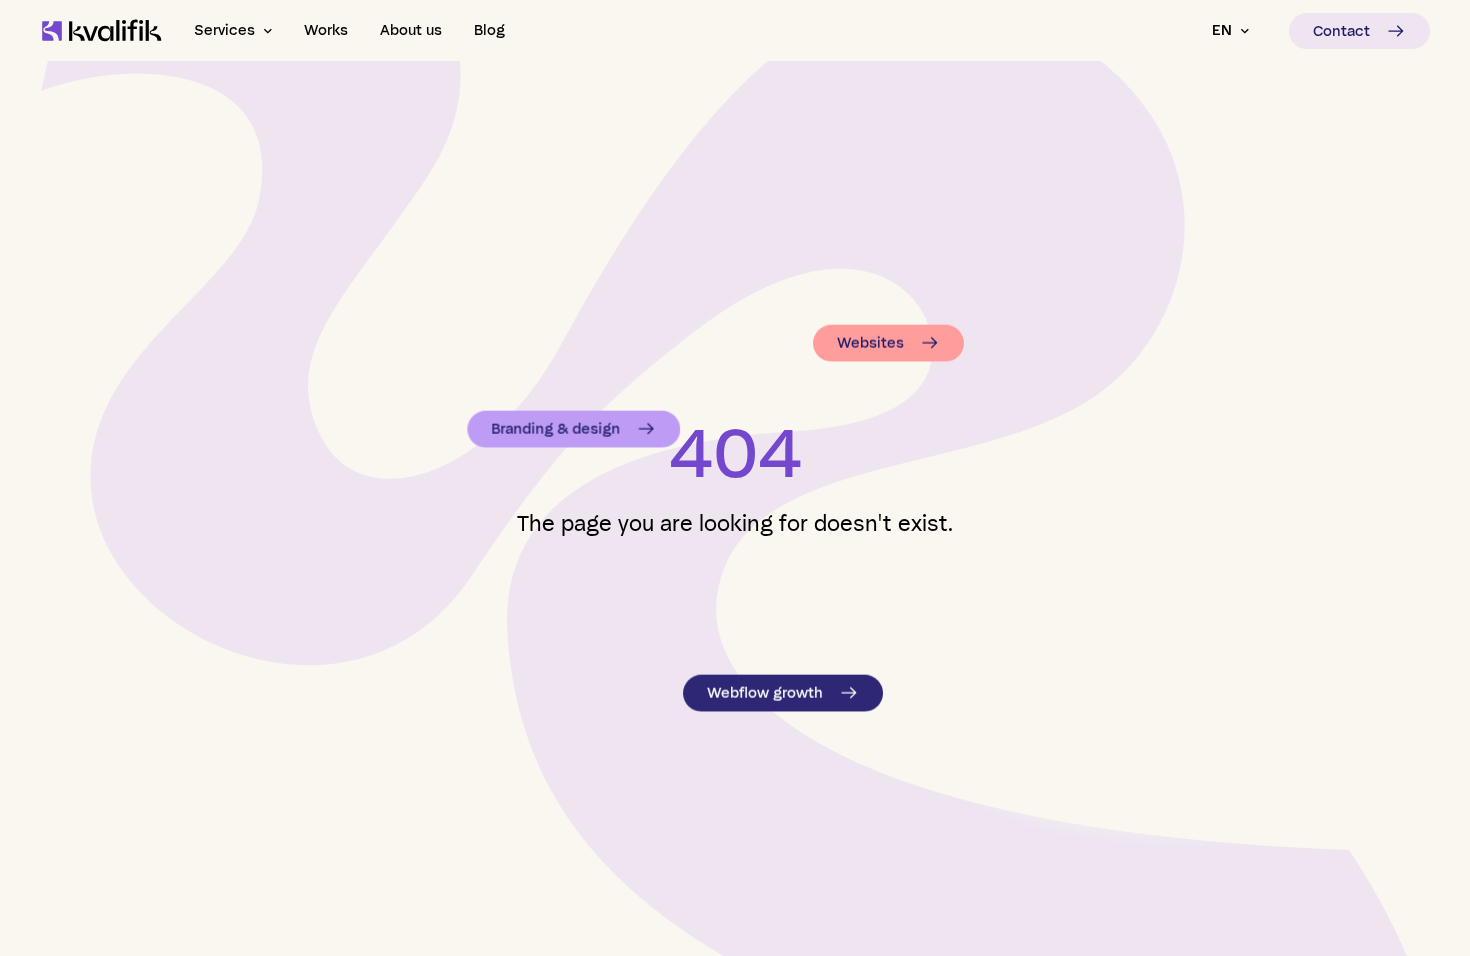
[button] (233, 31)
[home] (102, 30)
